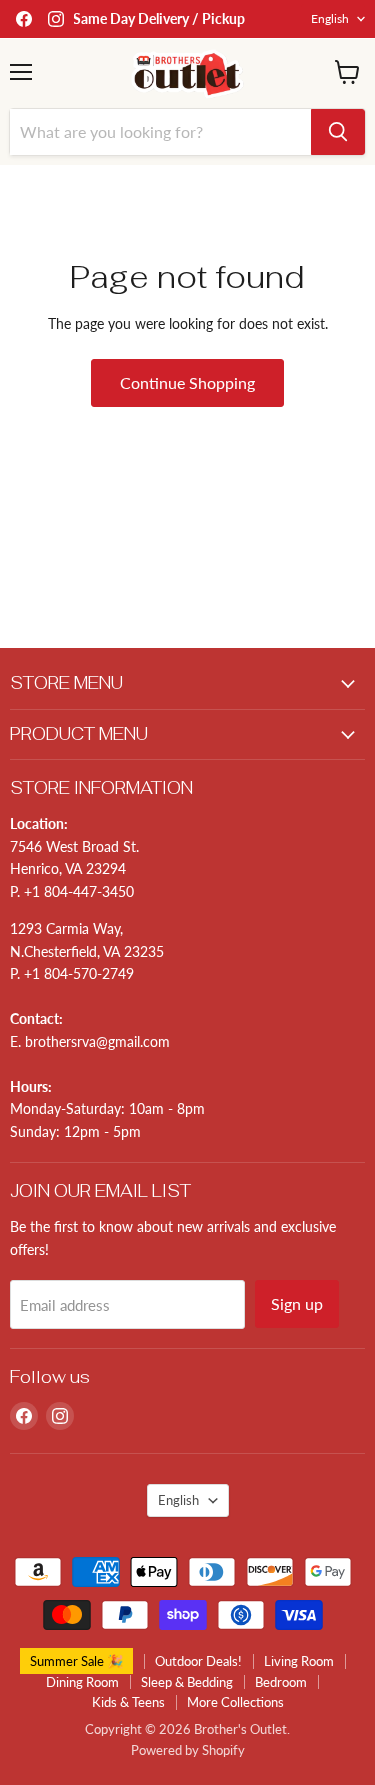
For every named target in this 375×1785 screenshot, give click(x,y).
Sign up (297, 1303)
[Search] (338, 132)
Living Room (299, 1661)
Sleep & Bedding (187, 1682)
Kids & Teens (128, 1702)
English (330, 18)
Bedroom (281, 1682)
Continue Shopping (187, 382)
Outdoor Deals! (198, 1661)
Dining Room (82, 1682)
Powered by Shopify (188, 1750)
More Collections (235, 1702)
